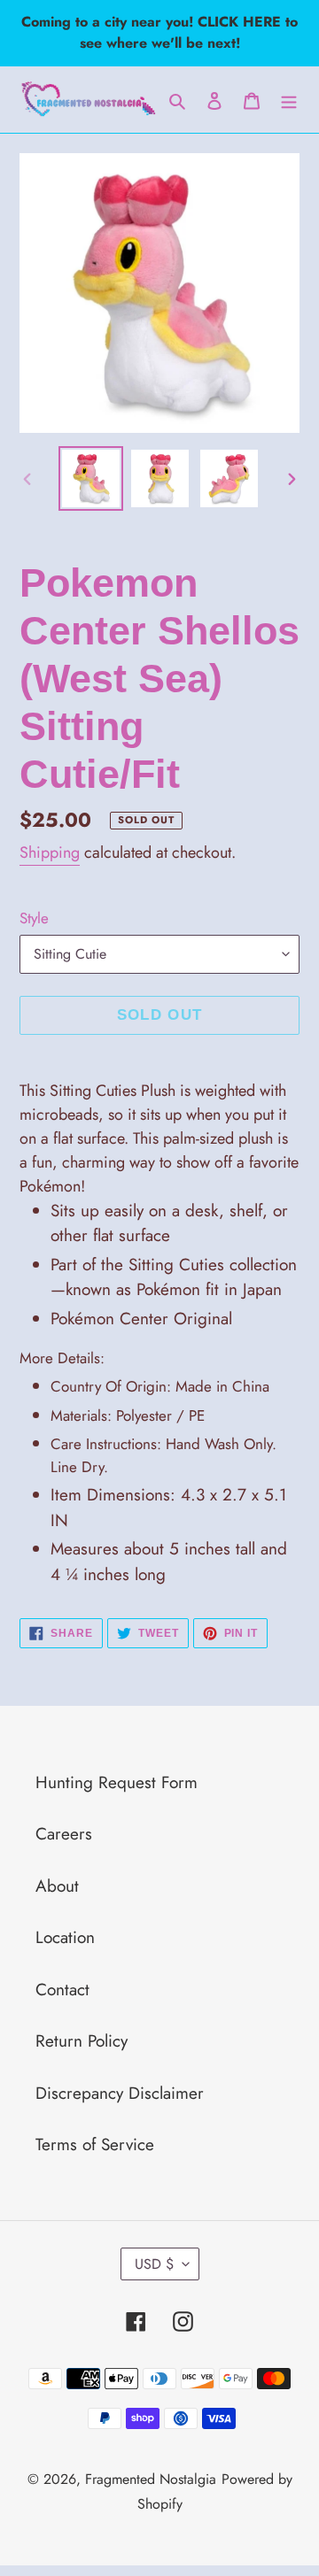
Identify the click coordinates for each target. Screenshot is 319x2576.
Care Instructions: (163, 1455)
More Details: (62, 1358)
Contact (62, 1990)
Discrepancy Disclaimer (120, 2093)
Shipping (50, 852)
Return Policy (82, 2041)
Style (34, 918)
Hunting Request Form (117, 1782)
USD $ (154, 2264)
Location (65, 1937)
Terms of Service (95, 2144)
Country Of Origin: (160, 1386)
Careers (64, 1834)
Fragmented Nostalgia (151, 2479)
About (57, 1886)
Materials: (128, 1415)
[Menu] (289, 100)
